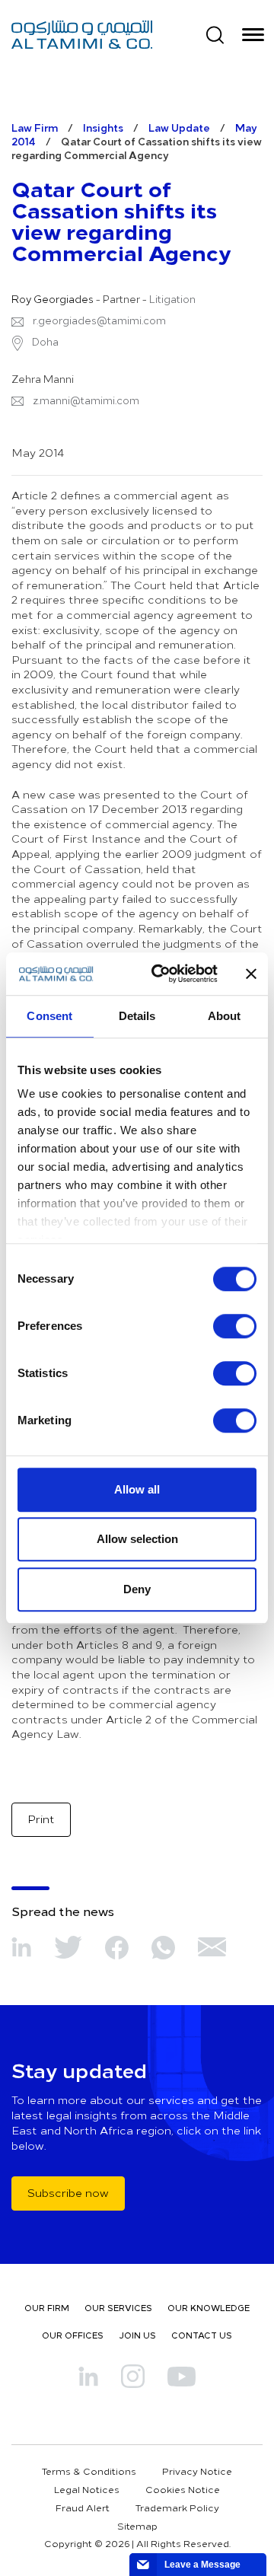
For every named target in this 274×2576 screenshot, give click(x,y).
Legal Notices (87, 2489)
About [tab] (225, 1016)
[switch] (235, 1326)
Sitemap (137, 2526)
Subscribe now (68, 2193)
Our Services (118, 2308)
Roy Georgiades (53, 299)
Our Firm (47, 2308)
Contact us (202, 2335)
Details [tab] (137, 1016)
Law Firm (35, 128)
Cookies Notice (183, 2489)
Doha (44, 342)
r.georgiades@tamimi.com (99, 320)
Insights (103, 128)
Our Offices (73, 2335)
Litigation (172, 299)
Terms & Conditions (89, 2471)
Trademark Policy (177, 2507)
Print (41, 1819)
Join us (137, 2335)
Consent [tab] (49, 1016)
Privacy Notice (197, 2471)
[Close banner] (251, 974)
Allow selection (137, 1539)
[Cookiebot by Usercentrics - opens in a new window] (161, 974)
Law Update (179, 128)
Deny (137, 1589)
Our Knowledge (209, 2308)
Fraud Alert (83, 2507)
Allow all (137, 1489)
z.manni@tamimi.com (86, 400)
